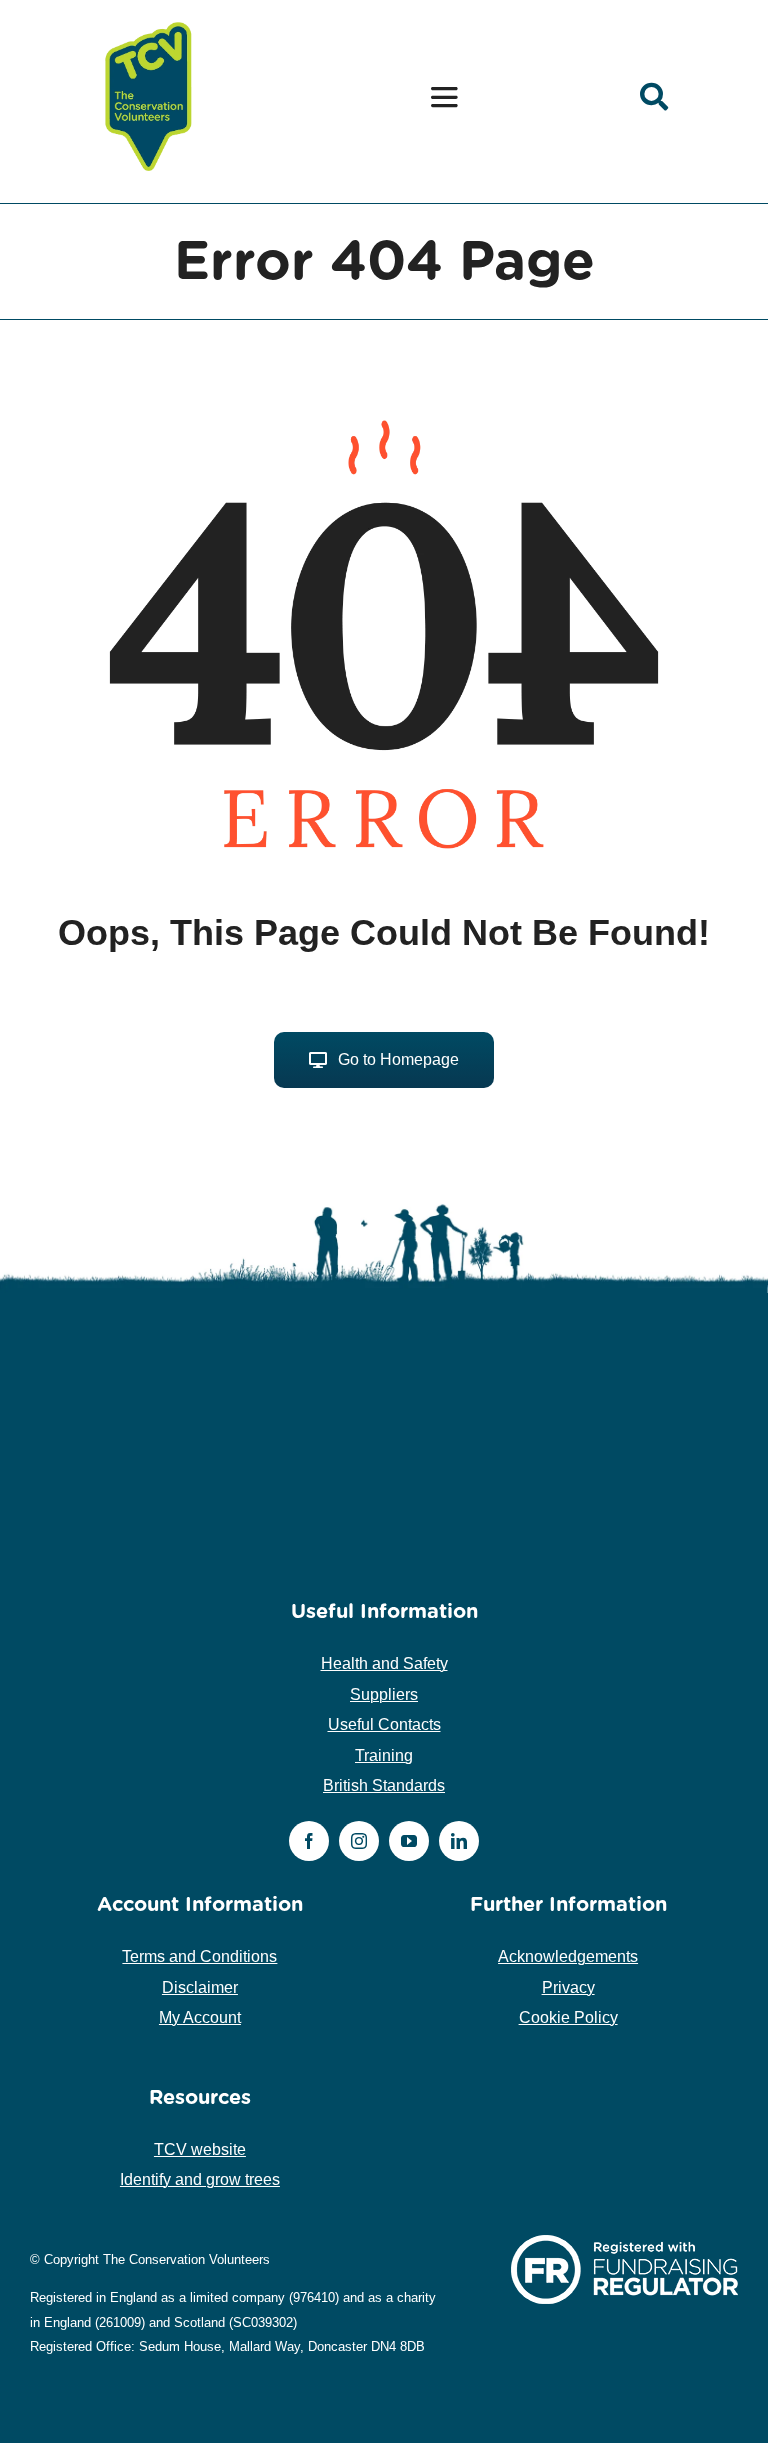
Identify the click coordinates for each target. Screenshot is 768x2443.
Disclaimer (200, 1987)
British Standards (384, 1785)
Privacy (568, 1987)
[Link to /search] (654, 97)
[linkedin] (459, 1841)
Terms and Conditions (199, 1956)
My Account (200, 2017)
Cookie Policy (568, 2017)
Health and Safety (384, 1663)
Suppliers (384, 1694)
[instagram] (359, 1841)
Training (384, 1755)
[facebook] (309, 1841)
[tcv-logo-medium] (149, 22)
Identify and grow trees (200, 2179)
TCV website (200, 2149)
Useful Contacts (384, 1724)
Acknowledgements (568, 1956)
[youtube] (409, 1841)
